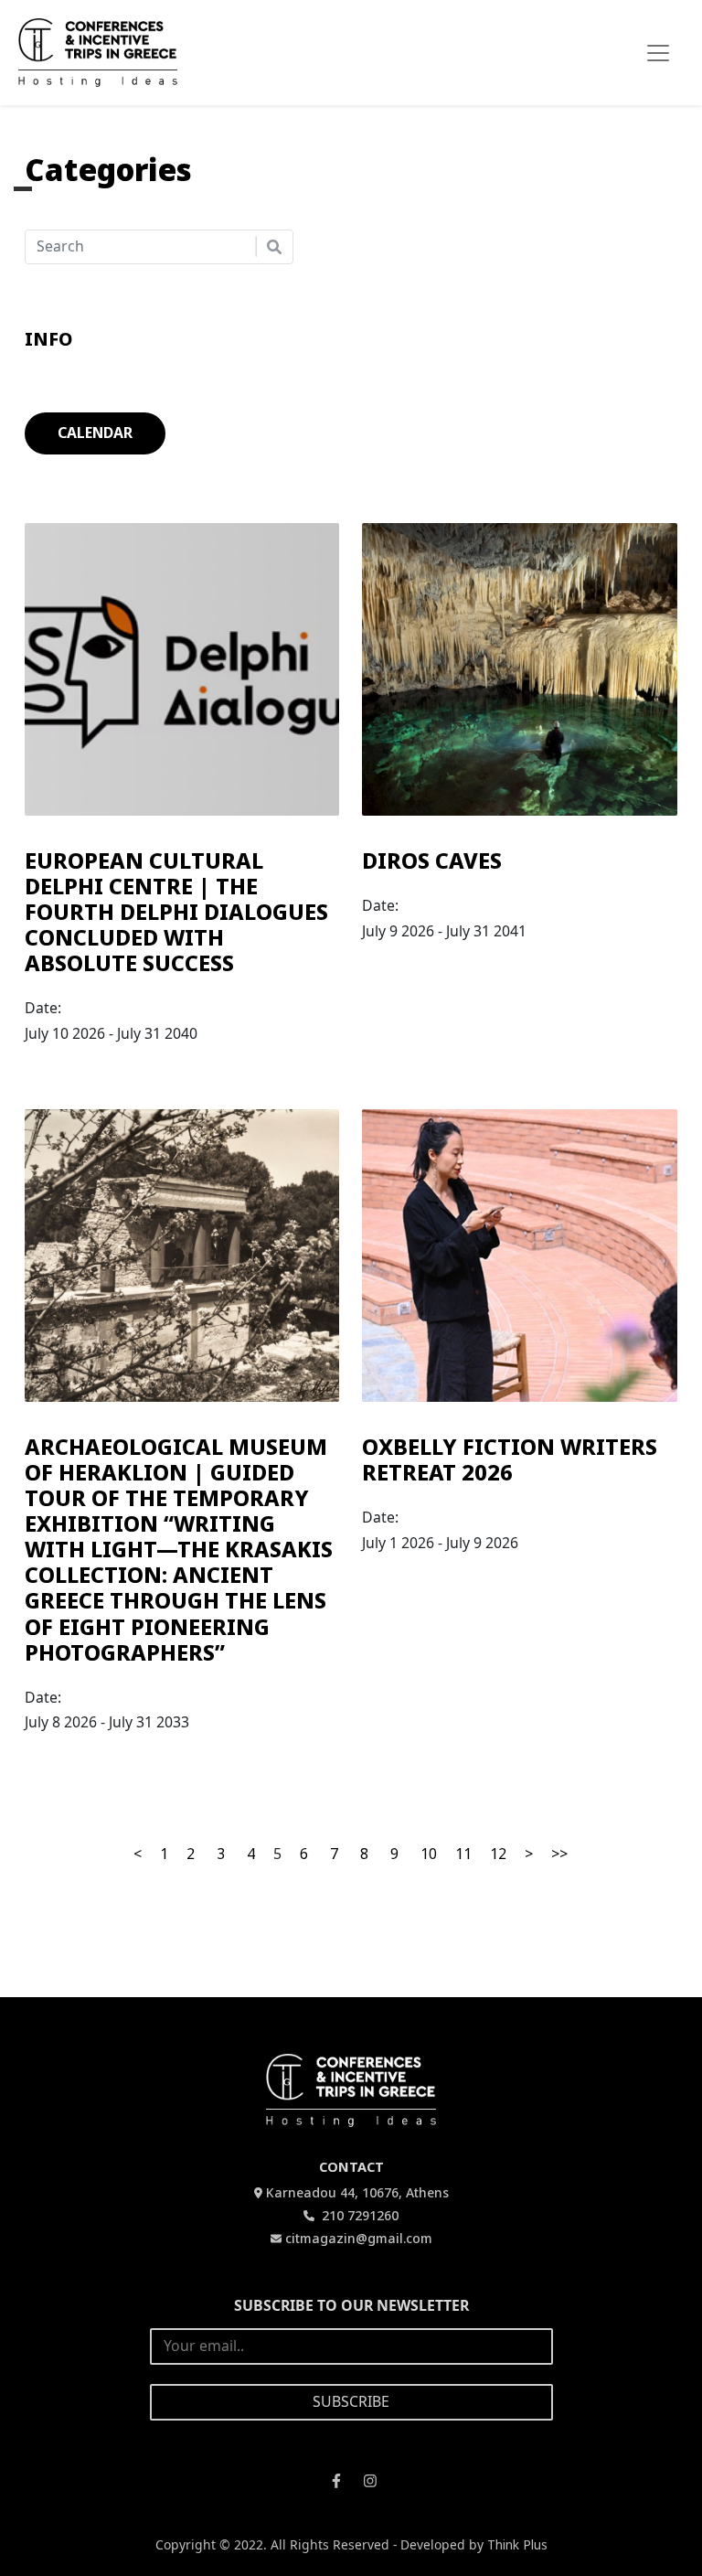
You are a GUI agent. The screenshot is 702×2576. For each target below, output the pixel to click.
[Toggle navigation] (658, 53)
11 (463, 1854)
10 (429, 1854)
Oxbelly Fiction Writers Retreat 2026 (510, 1459)
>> (559, 1854)
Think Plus (517, 2544)
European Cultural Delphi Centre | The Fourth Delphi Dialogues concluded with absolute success (176, 912)
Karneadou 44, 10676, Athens (357, 2192)
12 (498, 1854)
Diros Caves (432, 860)
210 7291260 (358, 2215)
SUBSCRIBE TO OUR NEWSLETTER (351, 2305)
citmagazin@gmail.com (359, 2238)
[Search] (274, 247)
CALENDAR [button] (95, 433)
